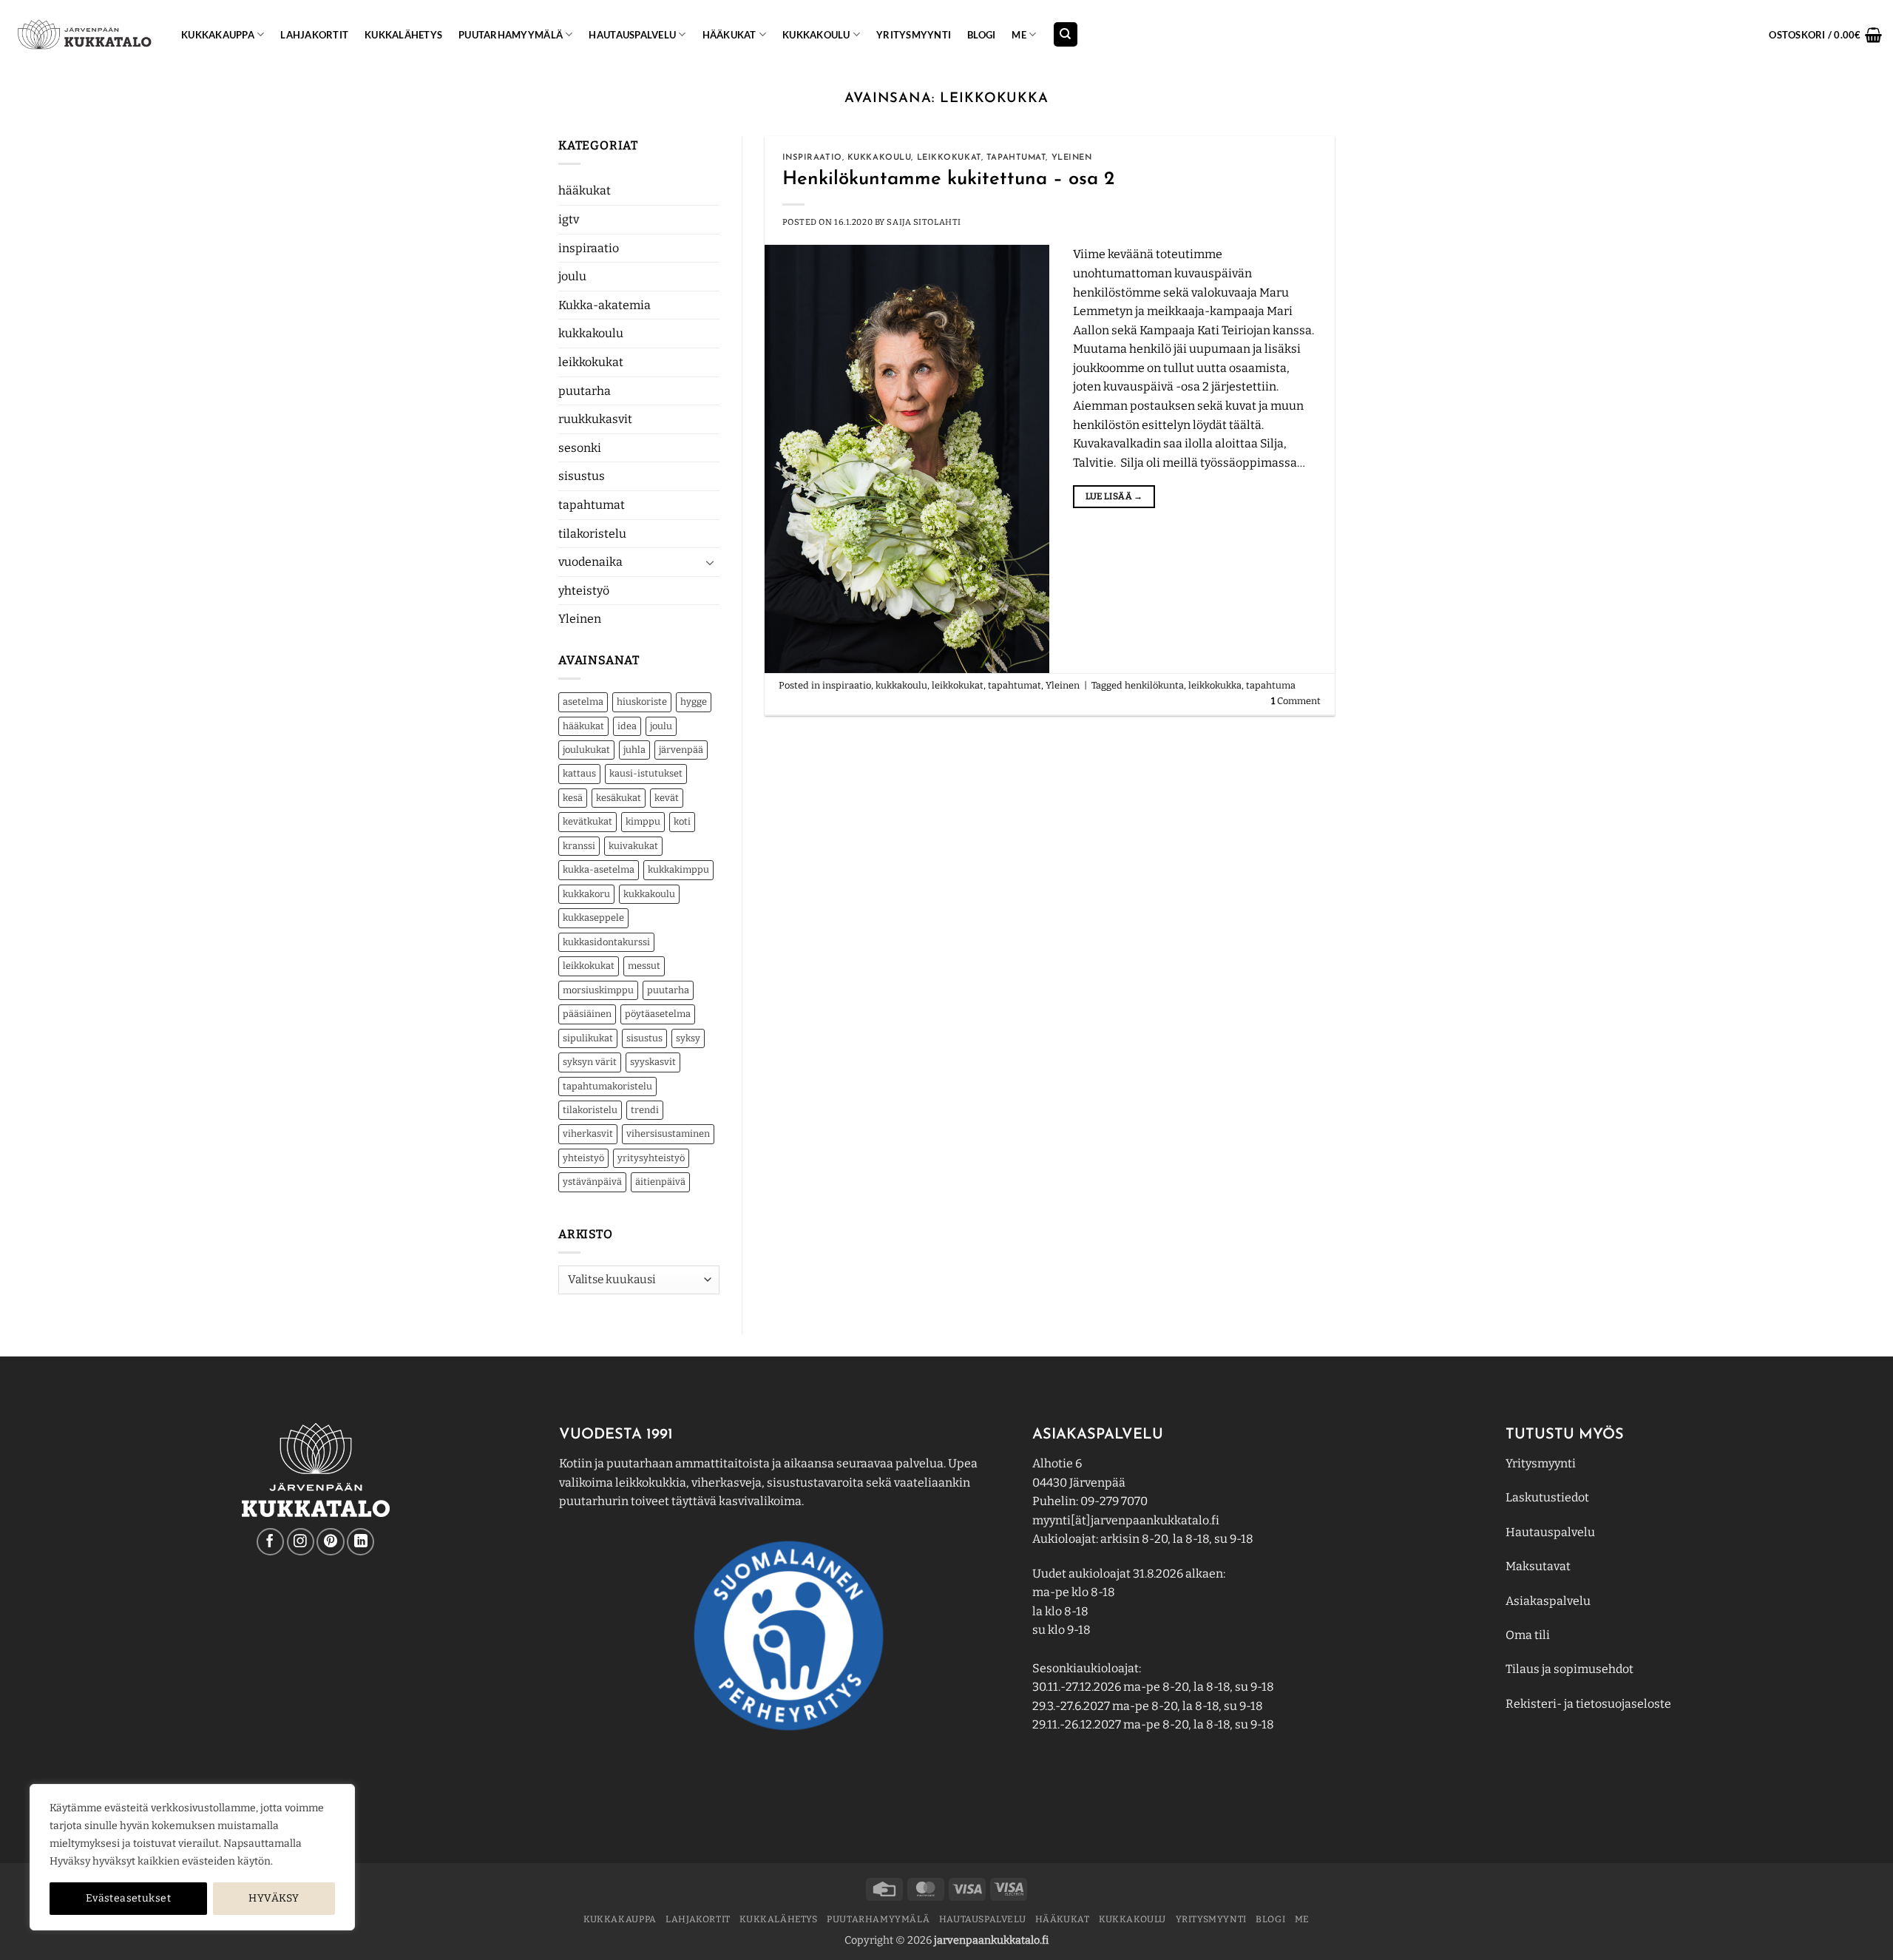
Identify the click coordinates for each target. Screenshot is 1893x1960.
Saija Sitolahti (924, 222)
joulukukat (586, 750)
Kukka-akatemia (605, 305)
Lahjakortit (314, 35)
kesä (573, 798)
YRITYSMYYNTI (914, 35)
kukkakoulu (591, 333)
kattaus (579, 773)
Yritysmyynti (1541, 1463)
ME (1019, 35)
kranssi (579, 846)
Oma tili (1528, 1635)
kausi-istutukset (646, 773)
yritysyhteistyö (651, 1158)
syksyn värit (590, 1062)
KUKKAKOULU (816, 35)
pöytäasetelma (658, 1014)
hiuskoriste (642, 702)
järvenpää (681, 750)
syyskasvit (653, 1062)
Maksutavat (1538, 1566)
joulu (572, 276)
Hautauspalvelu (632, 35)
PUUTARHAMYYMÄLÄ (511, 35)
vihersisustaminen (668, 1133)
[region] (192, 1857)
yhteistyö (584, 591)
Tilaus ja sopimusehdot (1569, 1669)
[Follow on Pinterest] (330, 1542)
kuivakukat (633, 846)
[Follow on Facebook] (270, 1542)
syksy (688, 1038)
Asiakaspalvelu (1548, 1601)
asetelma (583, 702)
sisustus (582, 476)
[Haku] (1066, 34)
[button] (1825, 35)
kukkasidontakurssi (606, 942)
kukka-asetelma (599, 869)
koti (682, 821)
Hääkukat (729, 35)
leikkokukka (1215, 685)
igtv (569, 219)
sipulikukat (588, 1038)
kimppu (643, 821)
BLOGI (981, 35)
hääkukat (585, 190)
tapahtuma (1271, 685)
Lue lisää (1114, 496)
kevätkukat (587, 821)
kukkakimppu (678, 869)
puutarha (585, 391)
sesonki (580, 448)
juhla (634, 750)
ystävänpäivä (592, 1182)
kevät (667, 798)
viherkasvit (588, 1133)
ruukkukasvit (595, 419)
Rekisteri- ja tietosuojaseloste (1588, 1704)
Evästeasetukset (128, 1898)
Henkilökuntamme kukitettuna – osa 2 (948, 179)
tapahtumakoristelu (607, 1086)
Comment (1296, 701)
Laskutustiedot (1547, 1497)
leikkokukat (591, 362)
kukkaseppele (593, 918)
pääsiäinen (587, 1014)
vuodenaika (590, 562)
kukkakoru (586, 894)
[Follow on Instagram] (301, 1542)
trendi (645, 1110)
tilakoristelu (592, 534)
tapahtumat (592, 505)
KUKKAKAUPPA (218, 35)
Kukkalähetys (403, 35)
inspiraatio (589, 248)
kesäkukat (619, 798)
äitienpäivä (660, 1182)
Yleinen (580, 619)
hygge (694, 702)
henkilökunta (1154, 685)
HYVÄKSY (274, 1898)
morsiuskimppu (598, 990)
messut (644, 966)
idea (627, 726)
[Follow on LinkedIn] (360, 1542)
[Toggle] (711, 562)
